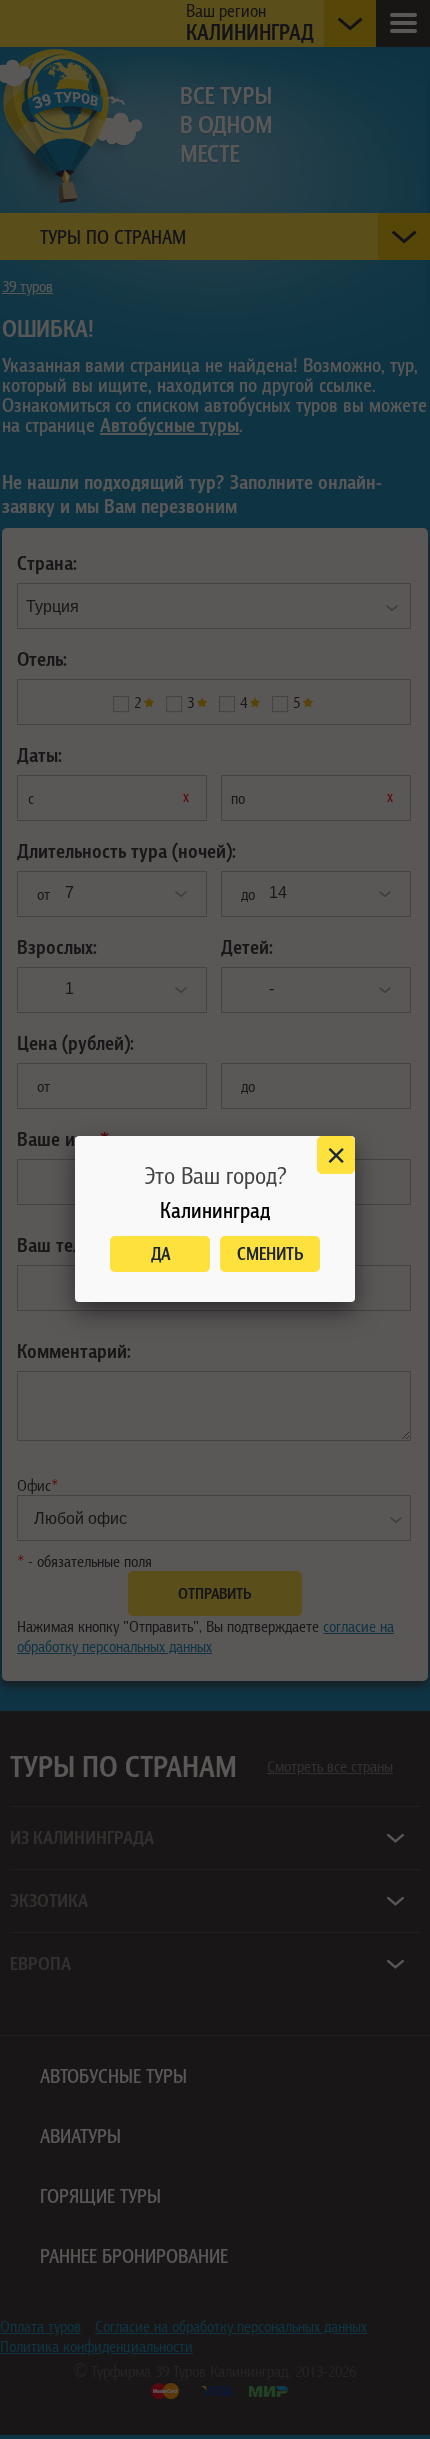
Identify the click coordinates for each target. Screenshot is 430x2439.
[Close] (336, 1155)
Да (160, 1253)
